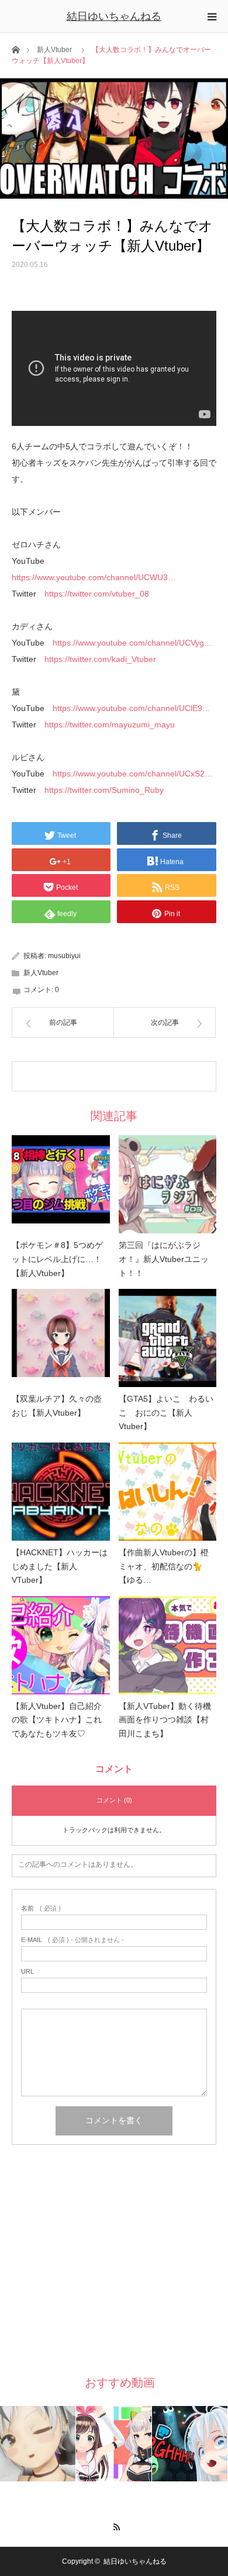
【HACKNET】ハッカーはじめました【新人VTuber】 (60, 1566)
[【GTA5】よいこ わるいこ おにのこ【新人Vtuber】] (168, 1338)
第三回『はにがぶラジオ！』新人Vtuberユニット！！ (164, 1259)
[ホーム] (15, 49)
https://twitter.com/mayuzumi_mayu (110, 724)
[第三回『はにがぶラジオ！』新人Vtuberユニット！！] (168, 1184)
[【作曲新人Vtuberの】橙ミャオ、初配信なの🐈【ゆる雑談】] (168, 1492)
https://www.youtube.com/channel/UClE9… (132, 708)
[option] (38, 2444)
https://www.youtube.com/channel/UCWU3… (94, 577)
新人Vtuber (54, 50)
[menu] (212, 16)
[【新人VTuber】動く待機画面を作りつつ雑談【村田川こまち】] (168, 1645)
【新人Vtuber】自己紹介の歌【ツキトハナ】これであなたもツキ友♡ (57, 1720)
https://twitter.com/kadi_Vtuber (100, 659)
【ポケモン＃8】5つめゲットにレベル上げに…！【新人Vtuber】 (57, 1259)
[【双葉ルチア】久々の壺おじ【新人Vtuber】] (61, 1338)
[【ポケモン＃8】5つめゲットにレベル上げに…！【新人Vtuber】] (61, 1184)
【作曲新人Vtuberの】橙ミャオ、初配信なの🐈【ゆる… (164, 1566)
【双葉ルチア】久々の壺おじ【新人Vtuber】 (57, 1406)
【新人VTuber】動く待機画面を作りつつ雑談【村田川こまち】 (165, 1720)
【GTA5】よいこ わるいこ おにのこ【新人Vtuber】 (166, 1413)
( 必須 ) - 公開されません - (72, 1940)
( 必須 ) (41, 1908)
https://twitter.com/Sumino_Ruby (104, 790)
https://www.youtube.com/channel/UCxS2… (133, 774)
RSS (114, 2525)
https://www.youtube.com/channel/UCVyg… (132, 643)
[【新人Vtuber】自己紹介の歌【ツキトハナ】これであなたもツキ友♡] (61, 1645)
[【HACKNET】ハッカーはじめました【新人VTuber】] (61, 1492)
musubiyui (64, 956)
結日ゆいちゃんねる (114, 16)
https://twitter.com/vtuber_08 (97, 594)
